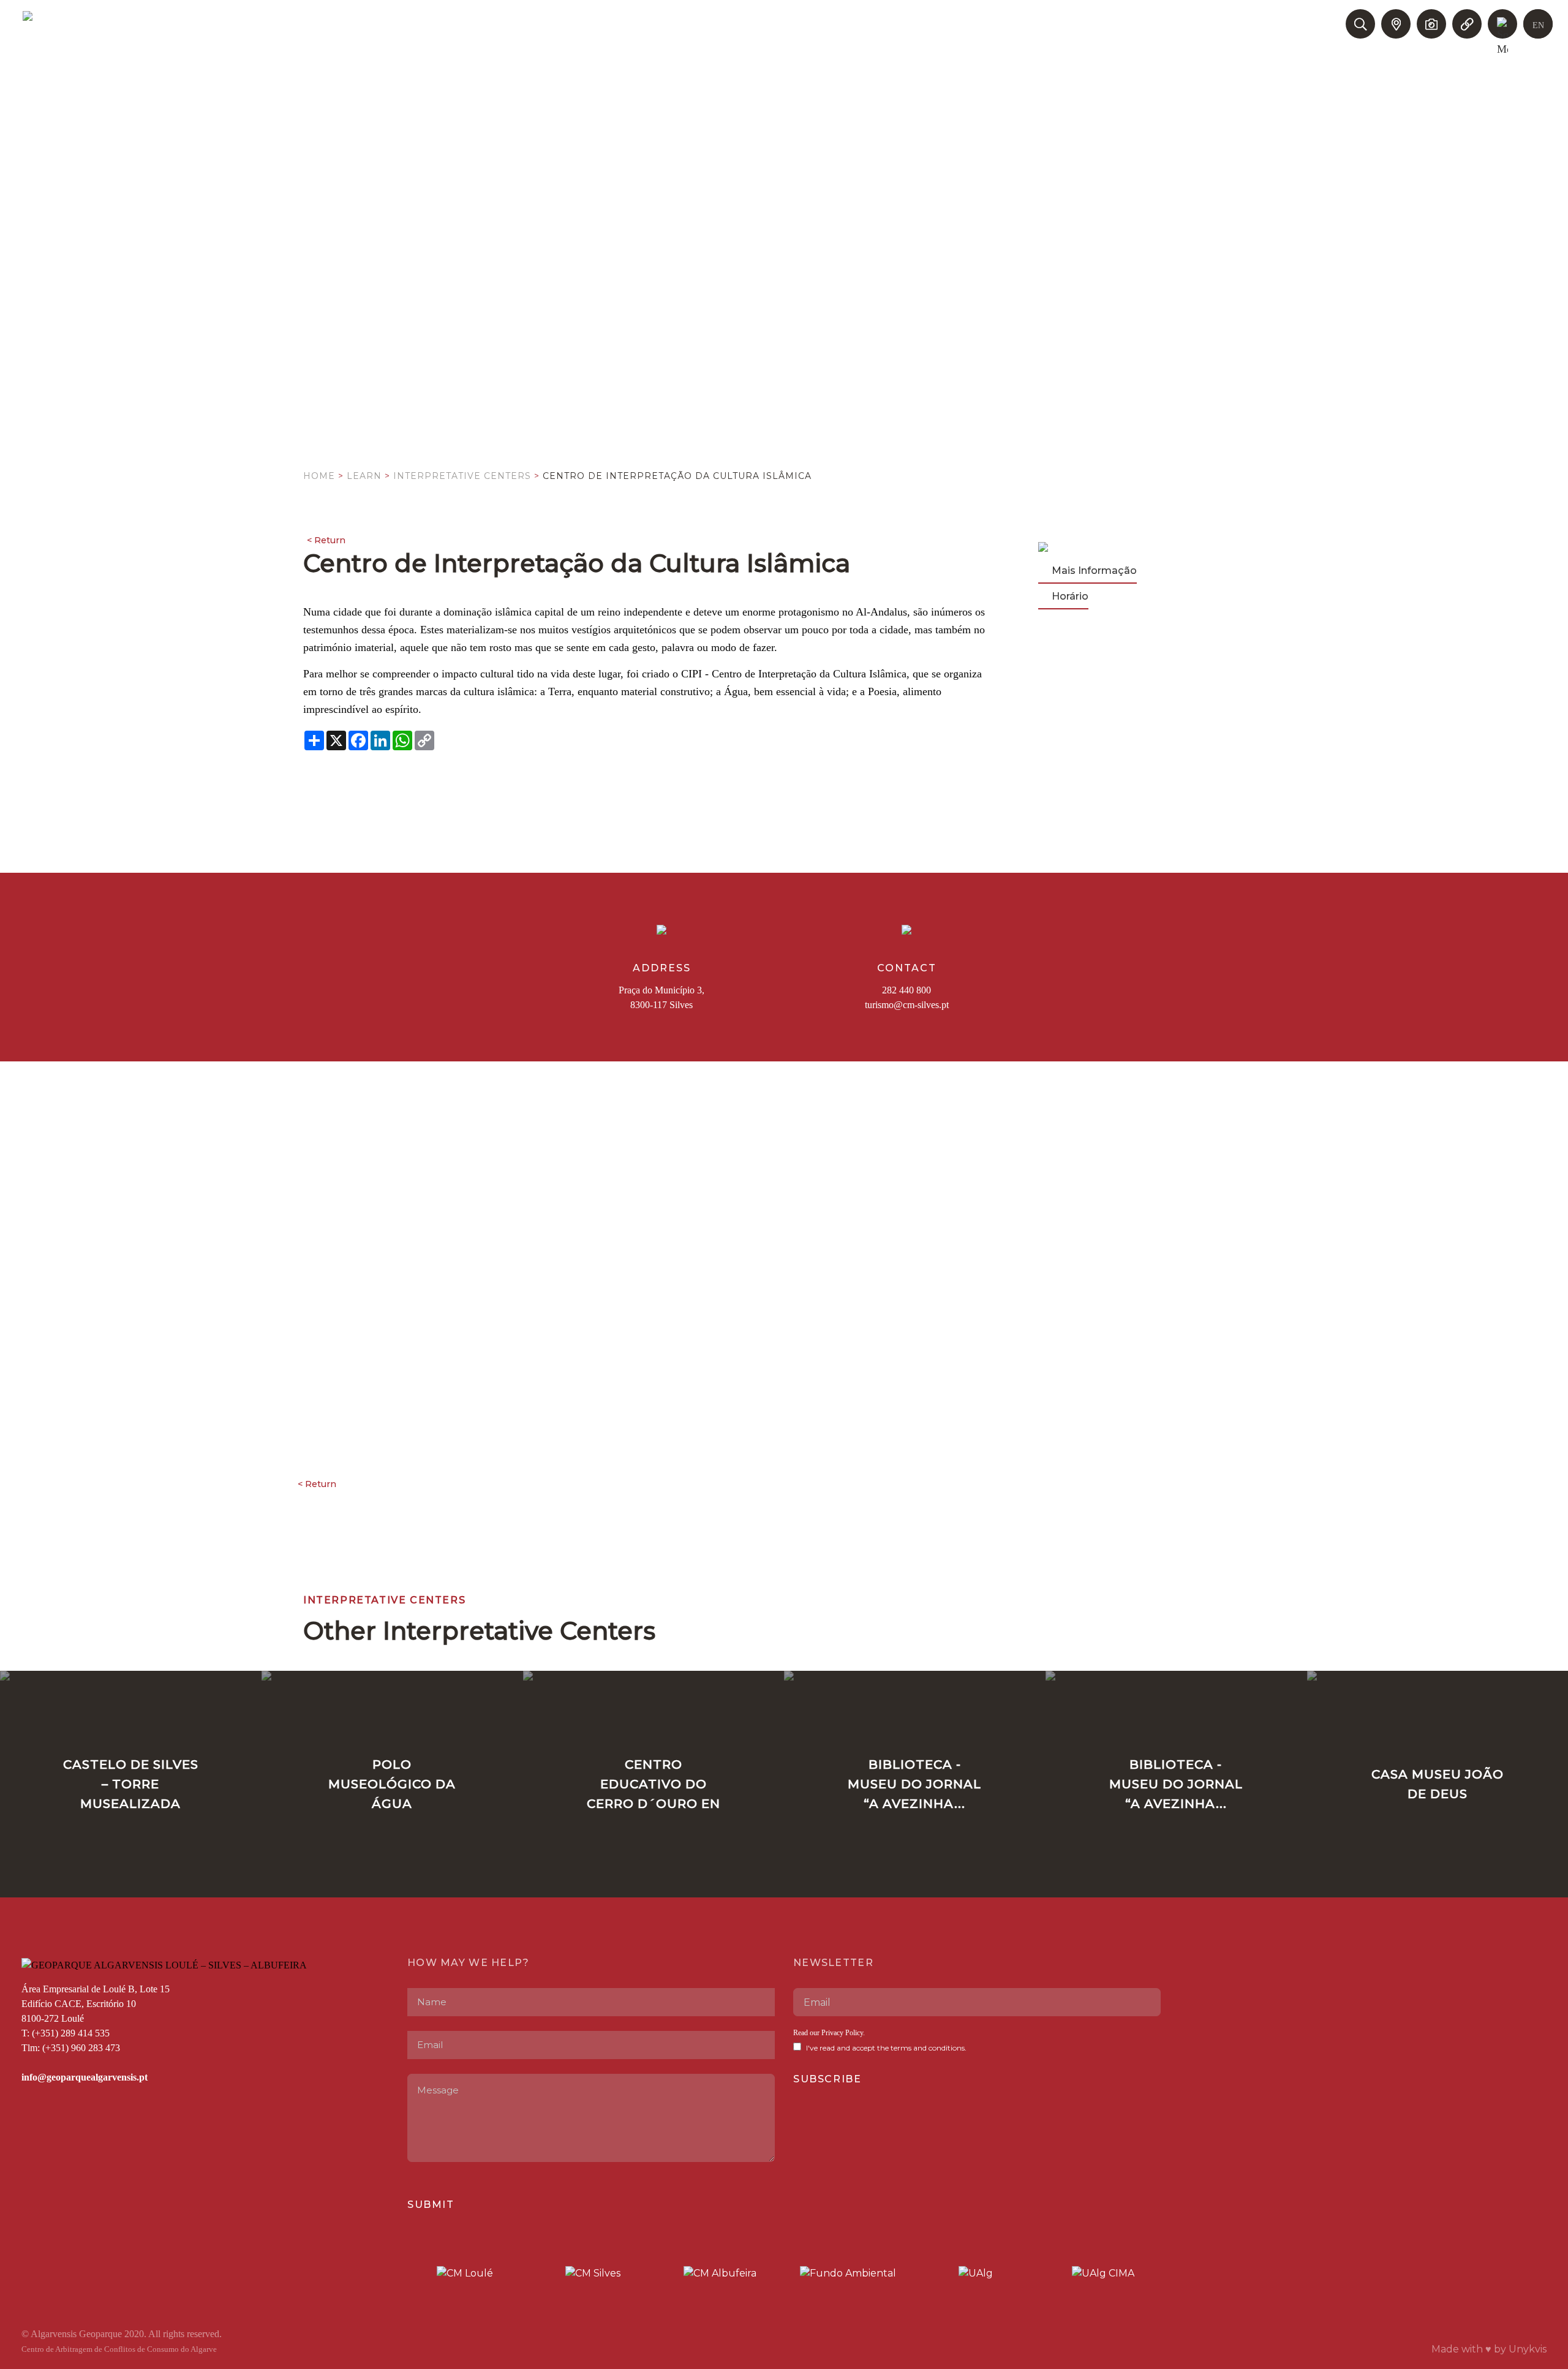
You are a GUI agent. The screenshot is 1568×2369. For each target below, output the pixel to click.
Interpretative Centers (462, 476)
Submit (431, 2205)
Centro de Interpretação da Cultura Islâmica (677, 476)
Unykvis (1528, 2349)
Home (319, 476)
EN (1538, 25)
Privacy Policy (842, 2033)
